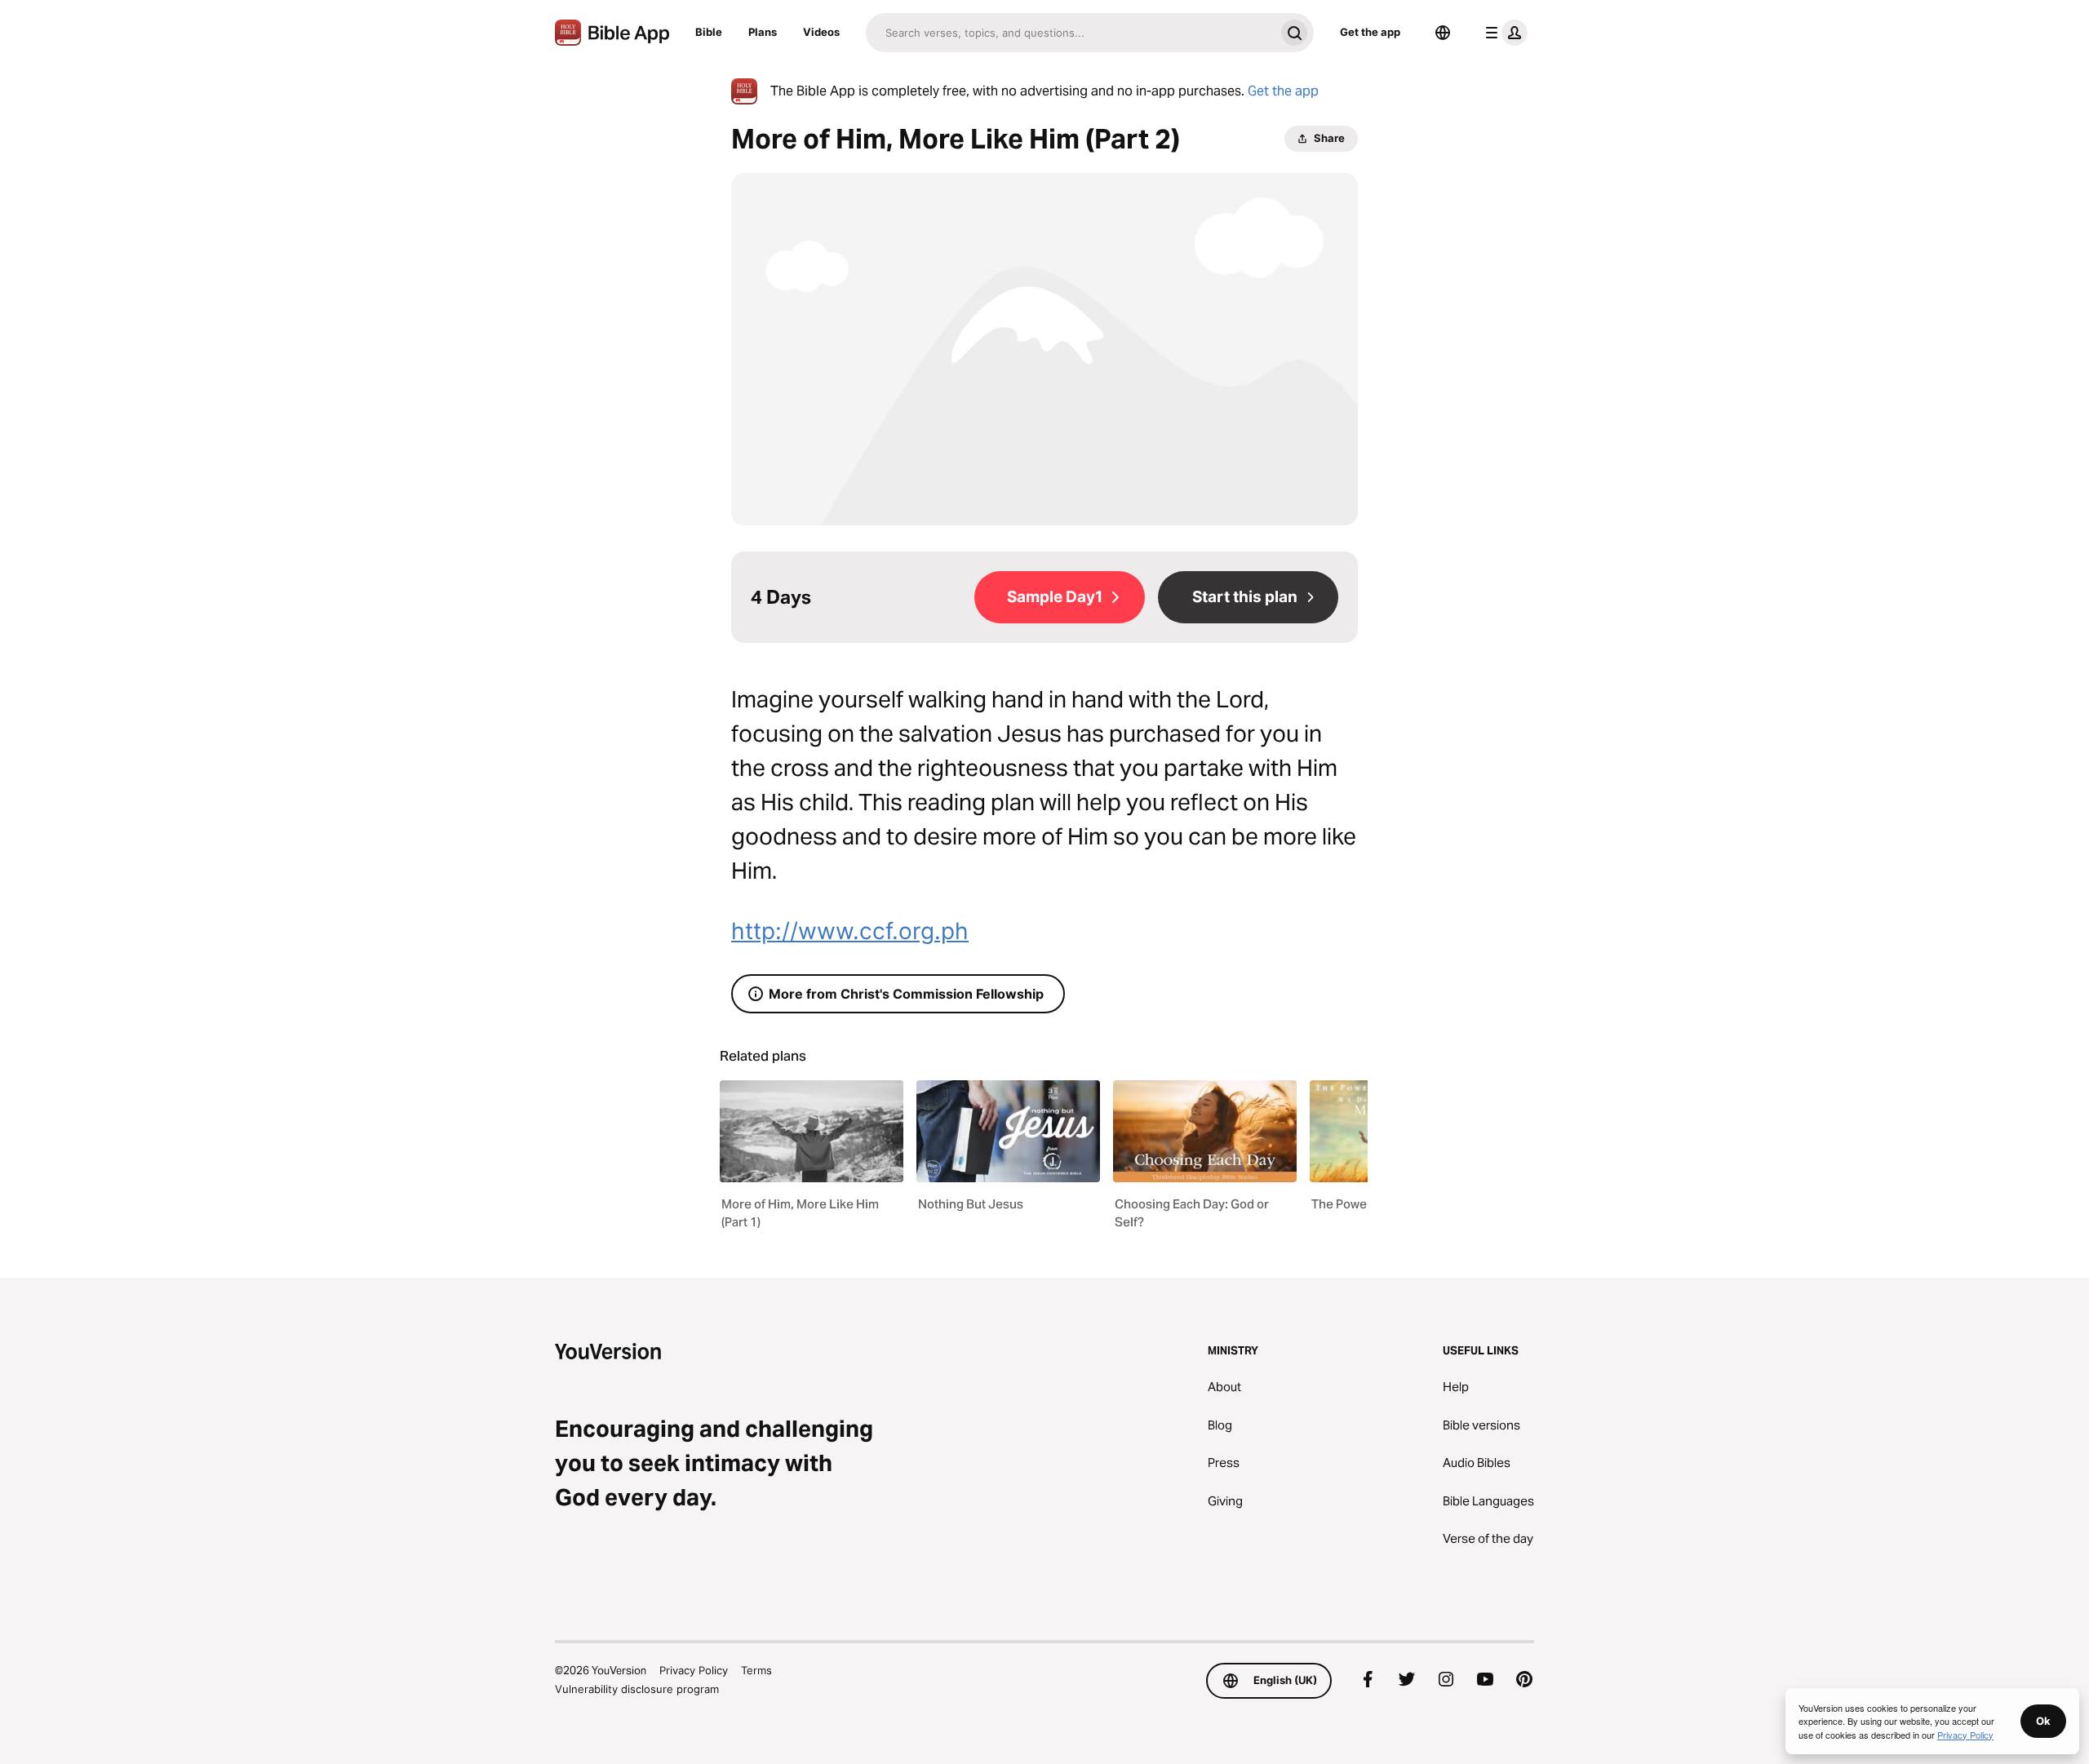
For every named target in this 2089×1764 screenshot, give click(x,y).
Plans (763, 32)
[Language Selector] (1443, 33)
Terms (756, 1670)
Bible (709, 32)
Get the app (1370, 32)
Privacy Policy (694, 1670)
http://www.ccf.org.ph (850, 931)
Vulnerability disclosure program (637, 1689)
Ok (2043, 1721)
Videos (821, 32)
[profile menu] (1503, 33)
